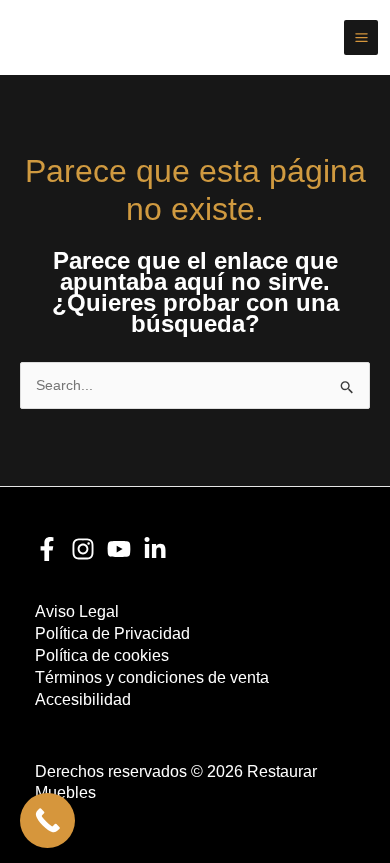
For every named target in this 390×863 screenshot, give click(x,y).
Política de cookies (102, 655)
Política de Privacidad (112, 633)
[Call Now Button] (47, 820)
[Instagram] (83, 549)
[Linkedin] (155, 549)
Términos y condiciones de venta (152, 677)
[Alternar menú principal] (361, 37)
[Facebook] (47, 549)
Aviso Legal (77, 611)
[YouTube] (119, 549)
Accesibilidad (83, 699)
